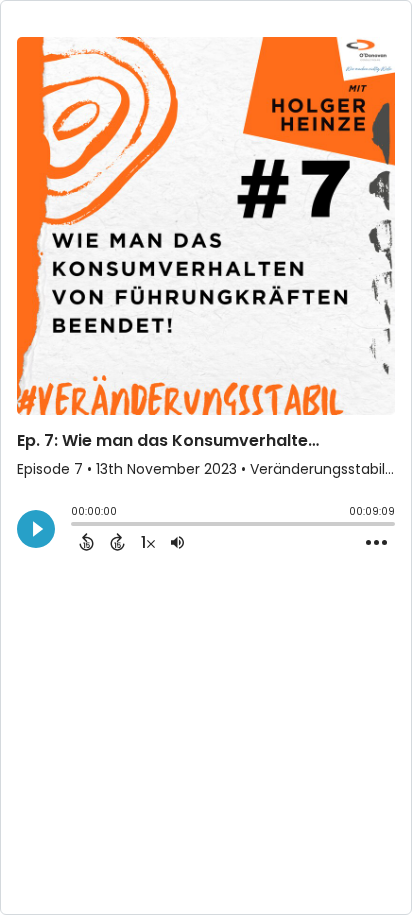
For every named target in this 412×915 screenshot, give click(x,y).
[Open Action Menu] (376, 543)
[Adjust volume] (177, 542)
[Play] (36, 529)
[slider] (76, 526)
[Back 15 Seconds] (86, 542)
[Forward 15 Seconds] (117, 542)
